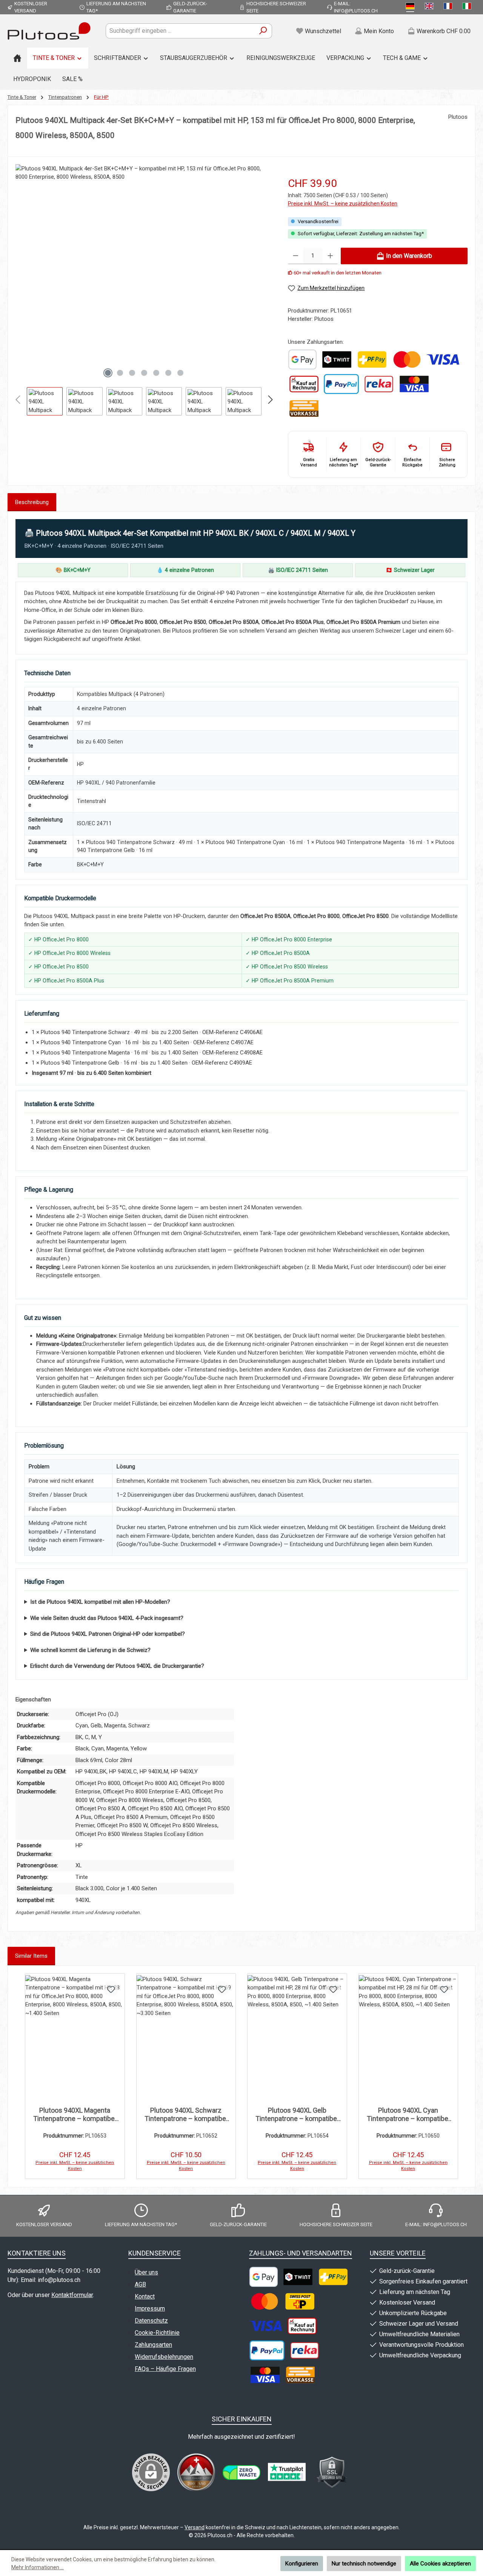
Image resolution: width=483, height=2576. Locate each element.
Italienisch (468, 7)
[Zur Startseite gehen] (49, 31)
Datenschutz (151, 2321)
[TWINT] (337, 359)
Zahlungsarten (153, 2345)
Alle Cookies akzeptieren (440, 2564)
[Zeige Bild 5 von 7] (156, 373)
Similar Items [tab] (31, 1956)
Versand (195, 2527)
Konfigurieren (302, 2564)
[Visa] (443, 359)
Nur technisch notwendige (364, 2564)
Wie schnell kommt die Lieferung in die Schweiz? (90, 1650)
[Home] (17, 58)
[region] (144, 290)
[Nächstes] (267, 273)
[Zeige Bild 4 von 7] (144, 373)
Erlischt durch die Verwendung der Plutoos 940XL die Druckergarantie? (117, 1666)
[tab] (32, 502)
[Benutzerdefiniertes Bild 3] (287, 2472)
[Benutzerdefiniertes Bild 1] (302, 359)
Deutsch (412, 7)
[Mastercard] (407, 359)
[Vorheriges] (21, 273)
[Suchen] (263, 31)
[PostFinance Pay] (372, 359)
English (431, 7)
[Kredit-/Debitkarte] (414, 384)
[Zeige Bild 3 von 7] (132, 373)
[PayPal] (341, 384)
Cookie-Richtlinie (157, 2333)
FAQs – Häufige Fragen (165, 2369)
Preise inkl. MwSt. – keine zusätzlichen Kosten (343, 204)
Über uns (146, 2272)
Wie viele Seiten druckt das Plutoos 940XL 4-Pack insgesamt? (107, 1618)
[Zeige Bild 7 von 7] (180, 373)
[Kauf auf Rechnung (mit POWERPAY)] (304, 384)
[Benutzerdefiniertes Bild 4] (332, 2472)
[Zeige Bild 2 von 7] (120, 373)
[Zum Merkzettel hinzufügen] (111, 1989)
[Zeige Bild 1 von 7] (108, 373)
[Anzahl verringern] (296, 256)
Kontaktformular (72, 2295)
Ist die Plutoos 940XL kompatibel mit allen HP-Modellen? (100, 1602)
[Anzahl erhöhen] (330, 256)
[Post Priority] (300, 2301)
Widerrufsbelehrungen (164, 2357)
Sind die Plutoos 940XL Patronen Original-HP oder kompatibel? (108, 1634)
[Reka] (379, 384)
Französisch (449, 7)
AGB (140, 2284)
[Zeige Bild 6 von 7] (168, 373)
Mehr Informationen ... (38, 2567)
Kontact (145, 2296)
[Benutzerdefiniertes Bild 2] (241, 2473)
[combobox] (180, 31)
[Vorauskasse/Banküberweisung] (304, 408)
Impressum (150, 2309)
